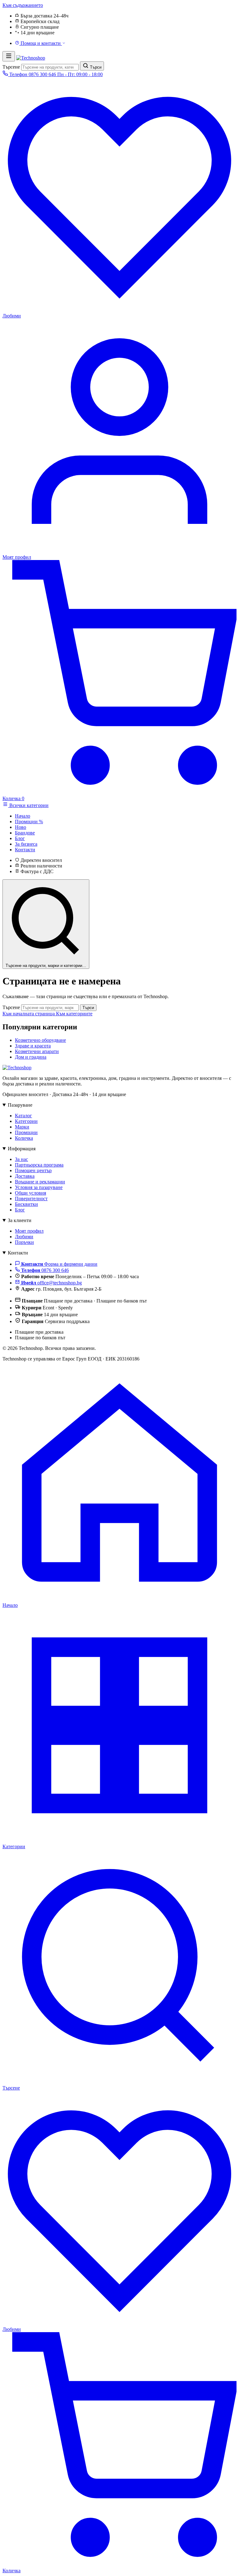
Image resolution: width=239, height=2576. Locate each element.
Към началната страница (29, 1014)
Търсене (11, 67)
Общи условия (30, 1193)
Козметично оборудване (40, 1040)
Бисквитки (26, 1204)
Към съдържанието (23, 5)
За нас (21, 1159)
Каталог (23, 1116)
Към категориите (74, 1014)
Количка (24, 1138)
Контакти (18, 1253)
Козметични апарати (37, 1051)
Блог (20, 1210)
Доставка (25, 1176)
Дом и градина (31, 1057)
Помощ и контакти (41, 43)
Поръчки (24, 1242)
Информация (22, 1149)
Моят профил (29, 1231)
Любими (24, 1237)
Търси (88, 1008)
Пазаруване (20, 1105)
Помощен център (33, 1170)
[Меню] (9, 56)
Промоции (26, 1132)
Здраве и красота (33, 1046)
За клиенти (20, 1220)
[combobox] (50, 67)
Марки (22, 1127)
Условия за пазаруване (39, 1187)
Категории (26, 1121)
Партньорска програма (39, 1165)
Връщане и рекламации (40, 1182)
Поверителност (31, 1199)
